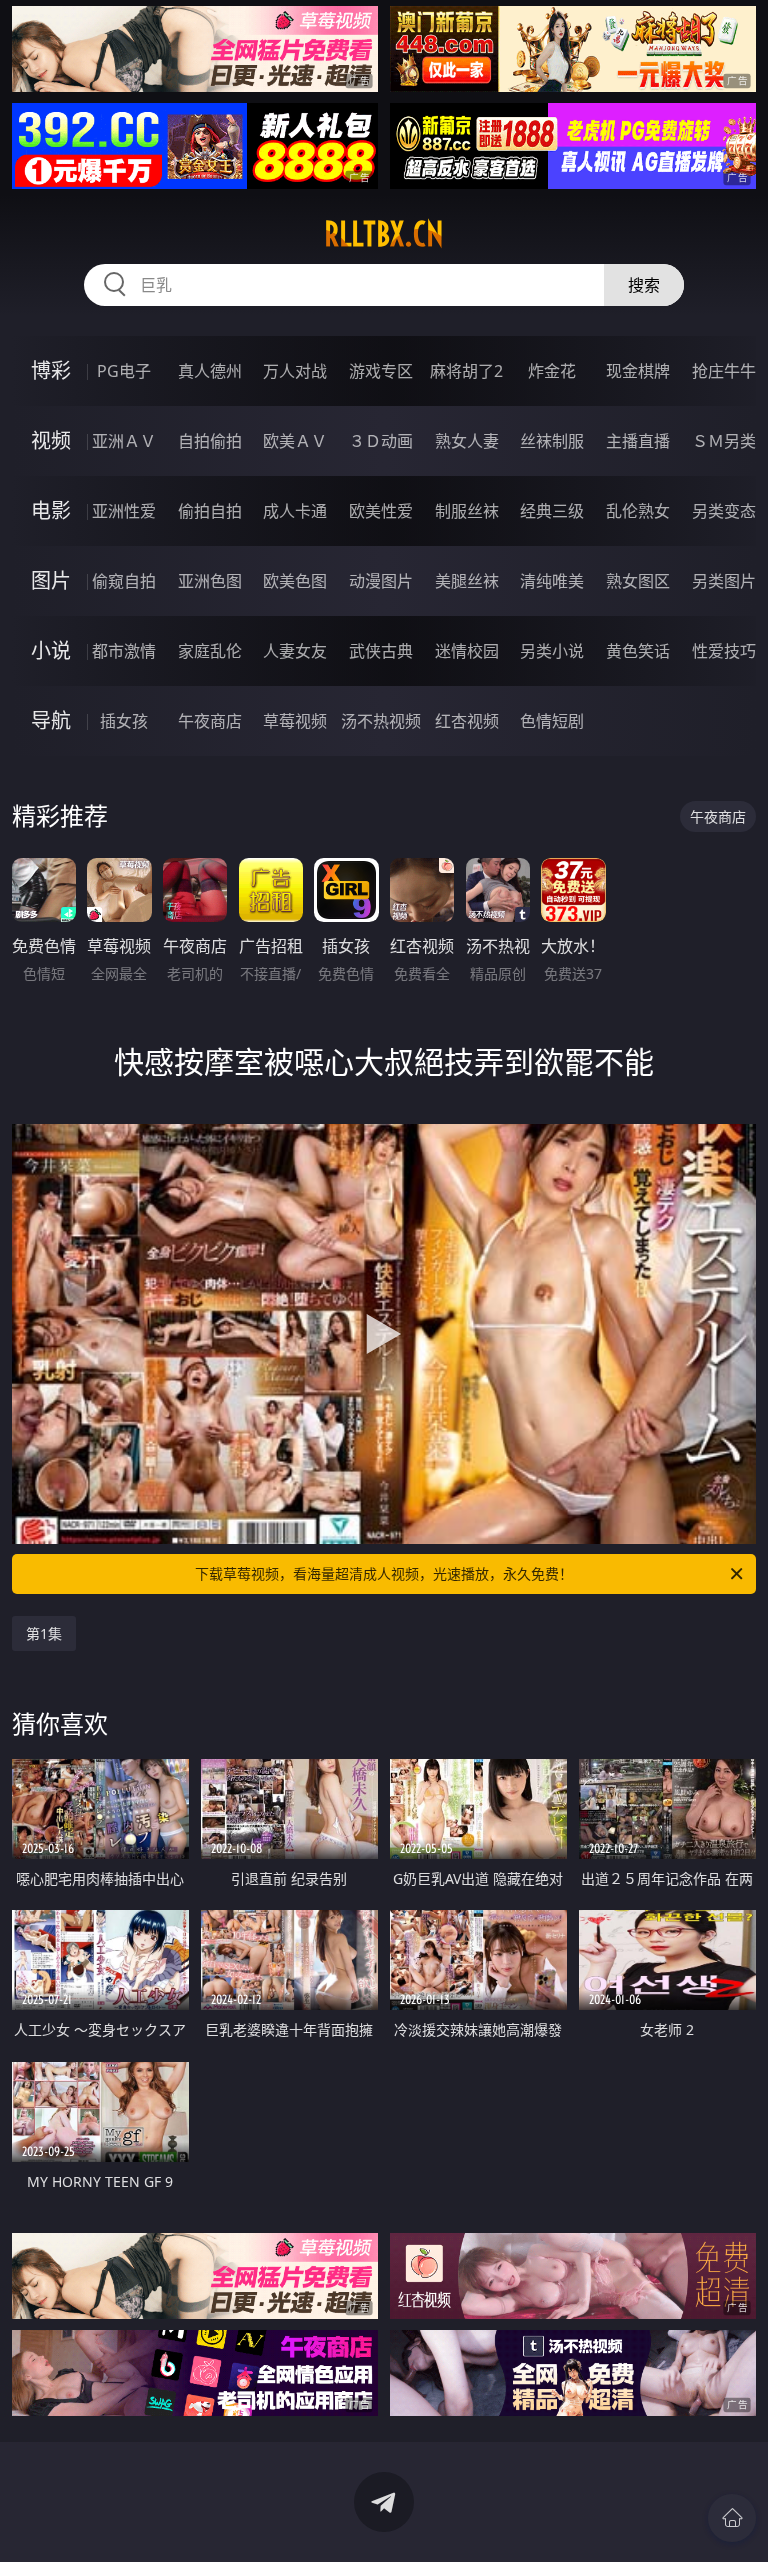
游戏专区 (381, 371)
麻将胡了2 (466, 371)
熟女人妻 (467, 441)
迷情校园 (467, 651)
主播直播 (638, 441)
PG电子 (124, 371)
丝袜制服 (552, 441)
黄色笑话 (638, 651)
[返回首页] (732, 2518)
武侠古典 (381, 651)
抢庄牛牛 (724, 371)
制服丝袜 (467, 511)
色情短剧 (552, 721)
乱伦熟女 (638, 511)
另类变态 (724, 511)
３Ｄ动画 (381, 441)
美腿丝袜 (467, 581)
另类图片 (724, 581)
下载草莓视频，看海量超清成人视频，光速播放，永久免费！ (384, 1573)
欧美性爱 (381, 511)
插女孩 (124, 721)
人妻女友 (295, 651)
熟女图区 (638, 581)
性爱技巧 (724, 651)
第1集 (44, 1633)
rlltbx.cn (384, 234)
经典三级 (552, 511)
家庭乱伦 (210, 651)
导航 (51, 720)
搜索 (644, 285)
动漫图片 (381, 581)
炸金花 (552, 371)
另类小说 (552, 651)
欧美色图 (295, 581)
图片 (51, 580)
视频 (51, 440)
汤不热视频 (381, 721)
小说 (51, 650)
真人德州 (210, 371)
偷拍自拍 (210, 511)
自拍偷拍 (210, 441)
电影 (51, 510)
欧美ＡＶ (295, 441)
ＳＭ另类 (724, 441)
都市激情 (124, 651)
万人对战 (295, 371)
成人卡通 (295, 511)
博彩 (51, 370)
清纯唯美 (552, 581)
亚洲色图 (210, 581)
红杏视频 (467, 721)
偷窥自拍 (124, 581)
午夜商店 (210, 721)
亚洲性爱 (124, 511)
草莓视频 (295, 721)
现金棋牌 (638, 371)
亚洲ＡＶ (124, 441)
